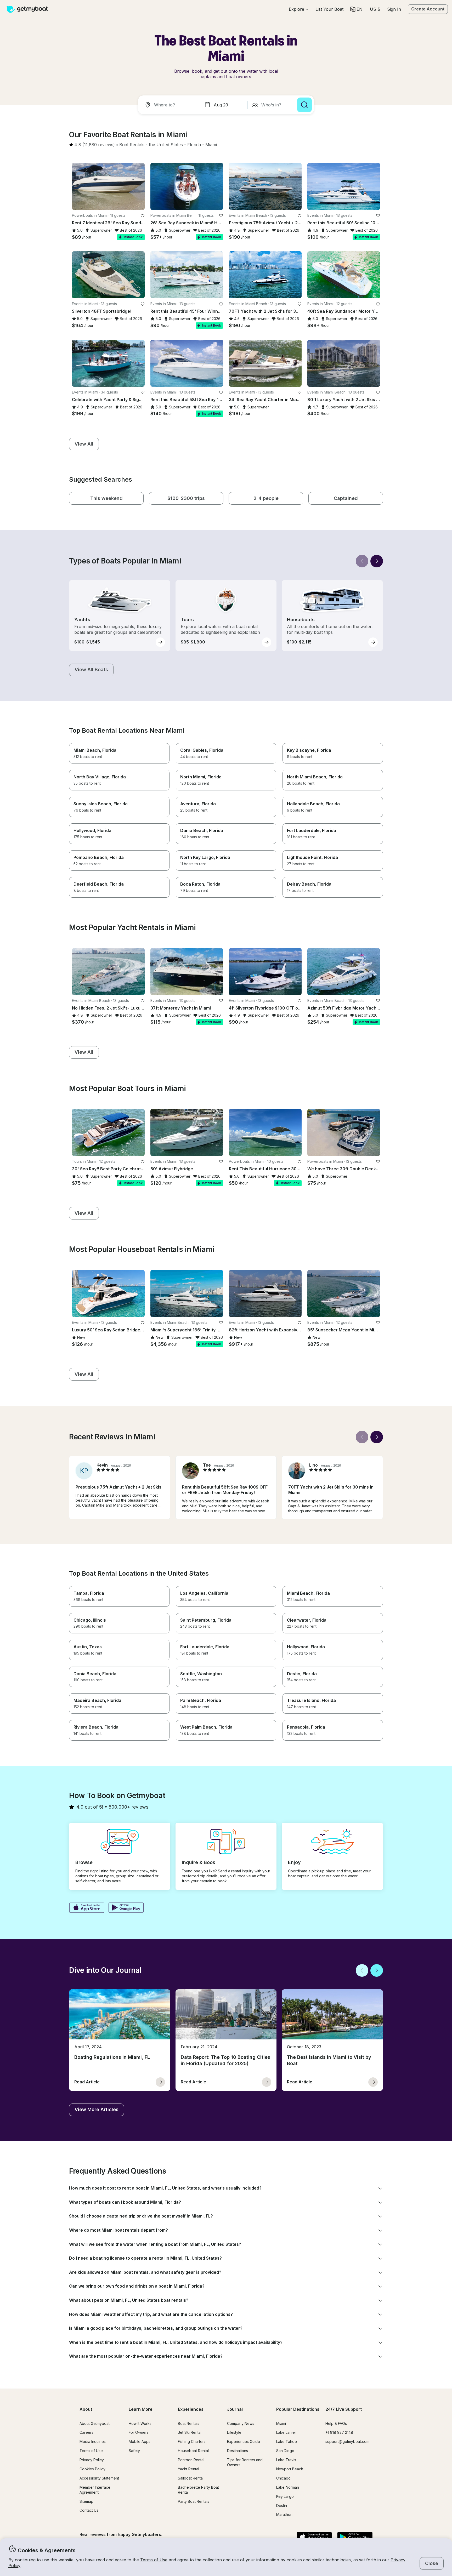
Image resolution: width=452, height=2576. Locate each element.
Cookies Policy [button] (92, 2469)
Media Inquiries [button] (93, 2441)
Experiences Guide (244, 2441)
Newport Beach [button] (290, 2469)
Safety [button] (134, 2451)
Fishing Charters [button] (192, 2441)
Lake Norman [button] (288, 2487)
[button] (329, 9)
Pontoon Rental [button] (191, 2460)
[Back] (362, 561)
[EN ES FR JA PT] (356, 9)
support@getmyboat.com (347, 2441)
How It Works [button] (140, 2423)
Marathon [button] (284, 2514)
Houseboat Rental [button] (193, 2451)
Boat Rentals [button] (189, 2423)
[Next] (377, 561)
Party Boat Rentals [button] (194, 2501)
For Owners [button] (139, 2432)
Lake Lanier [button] (286, 2432)
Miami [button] (281, 2423)
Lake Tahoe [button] (287, 2441)
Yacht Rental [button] (188, 2469)
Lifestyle (234, 2432)
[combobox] (170, 105)
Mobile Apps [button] (140, 2441)
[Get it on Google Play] (126, 1908)
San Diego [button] (285, 2451)
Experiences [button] (191, 2409)
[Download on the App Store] (87, 1908)
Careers (86, 2432)
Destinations (238, 2451)
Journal (235, 2409)
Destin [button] (282, 2506)
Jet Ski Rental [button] (190, 2432)
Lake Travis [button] (286, 2460)
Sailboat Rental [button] (191, 2478)
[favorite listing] (143, 216)
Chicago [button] (283, 2478)
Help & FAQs (336, 2423)
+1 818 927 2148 (339, 2432)
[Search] (304, 105)
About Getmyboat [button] (95, 2423)
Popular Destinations (298, 2409)
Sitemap (86, 2501)
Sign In (394, 9)
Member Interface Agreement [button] (95, 2490)
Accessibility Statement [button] (99, 2478)
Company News (241, 2423)
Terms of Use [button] (154, 2560)
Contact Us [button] (89, 2510)
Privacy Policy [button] (92, 2460)
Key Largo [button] (285, 2496)
